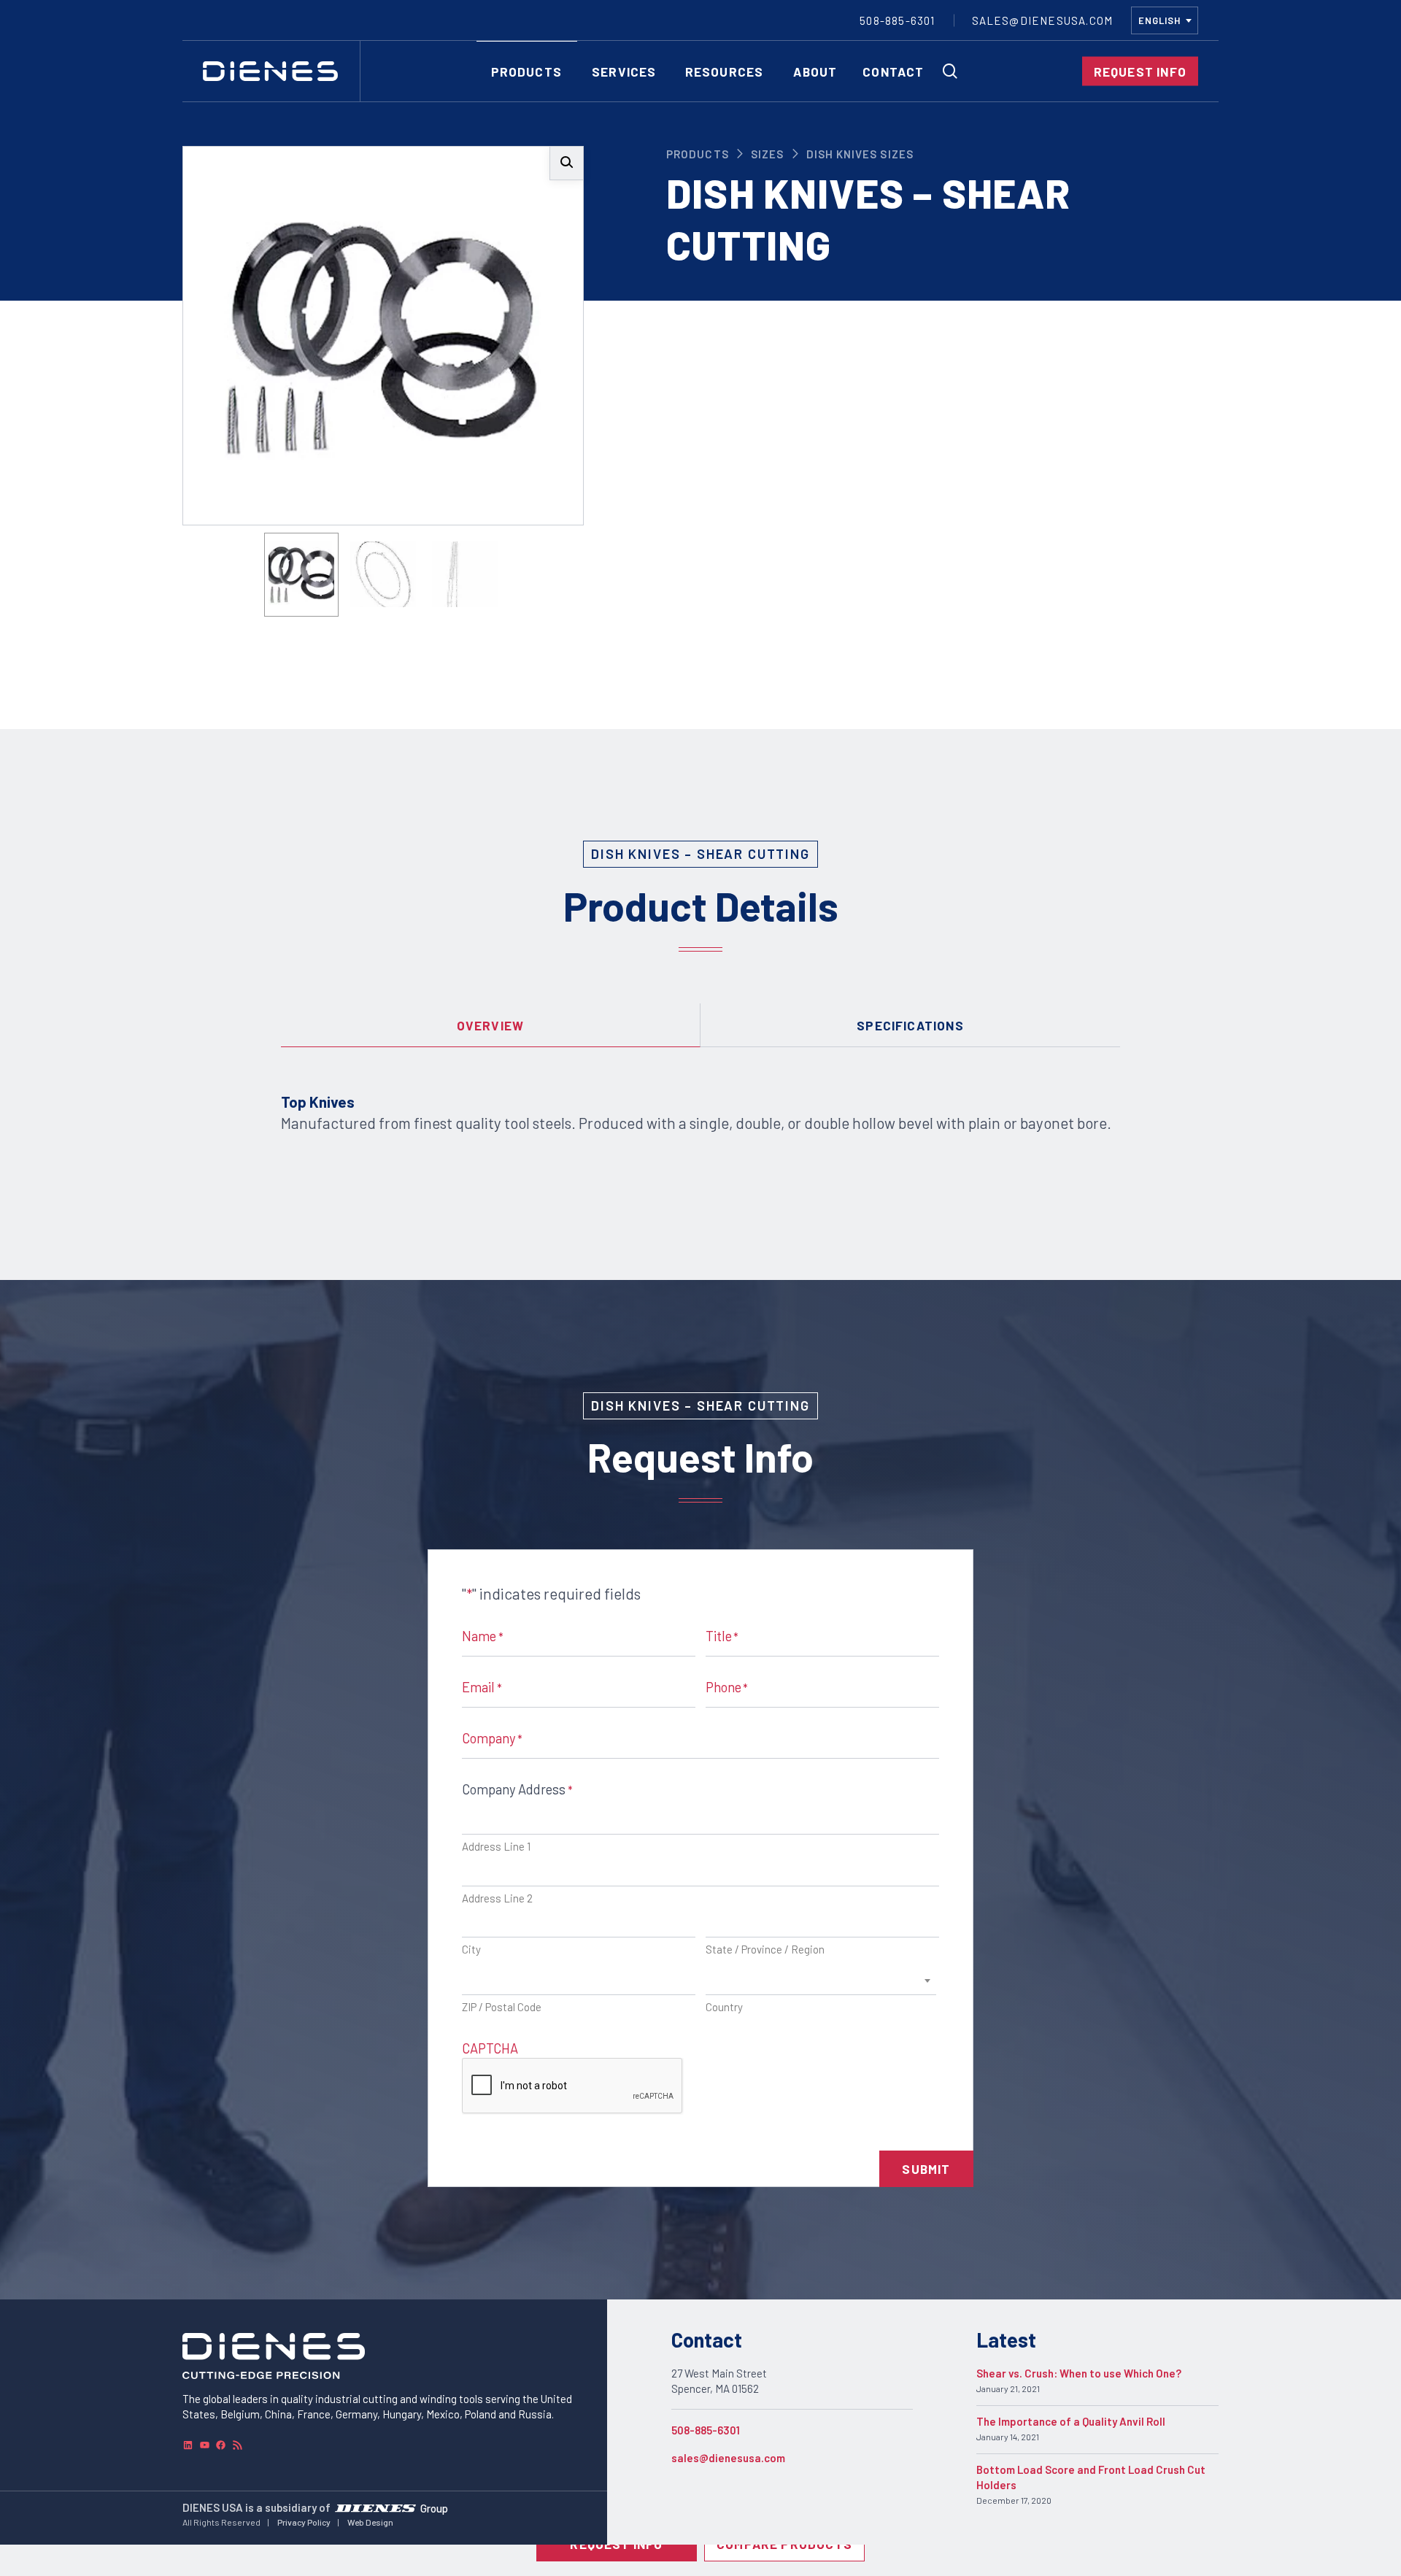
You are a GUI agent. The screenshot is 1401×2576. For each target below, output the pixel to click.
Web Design (370, 2522)
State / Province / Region (765, 1949)
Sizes (767, 154)
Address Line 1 (496, 1846)
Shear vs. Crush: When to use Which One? (1079, 2373)
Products (697, 154)
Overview (491, 1025)
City (471, 1949)
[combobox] (1165, 20)
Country (724, 2007)
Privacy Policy (304, 2522)
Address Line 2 (497, 1898)
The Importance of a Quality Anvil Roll (1071, 2421)
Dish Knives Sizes (860, 154)
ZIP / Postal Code (502, 2007)
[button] (567, 163)
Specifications (910, 1025)
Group (434, 2507)
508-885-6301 (706, 2430)
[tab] (491, 1025)
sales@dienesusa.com (728, 2458)
